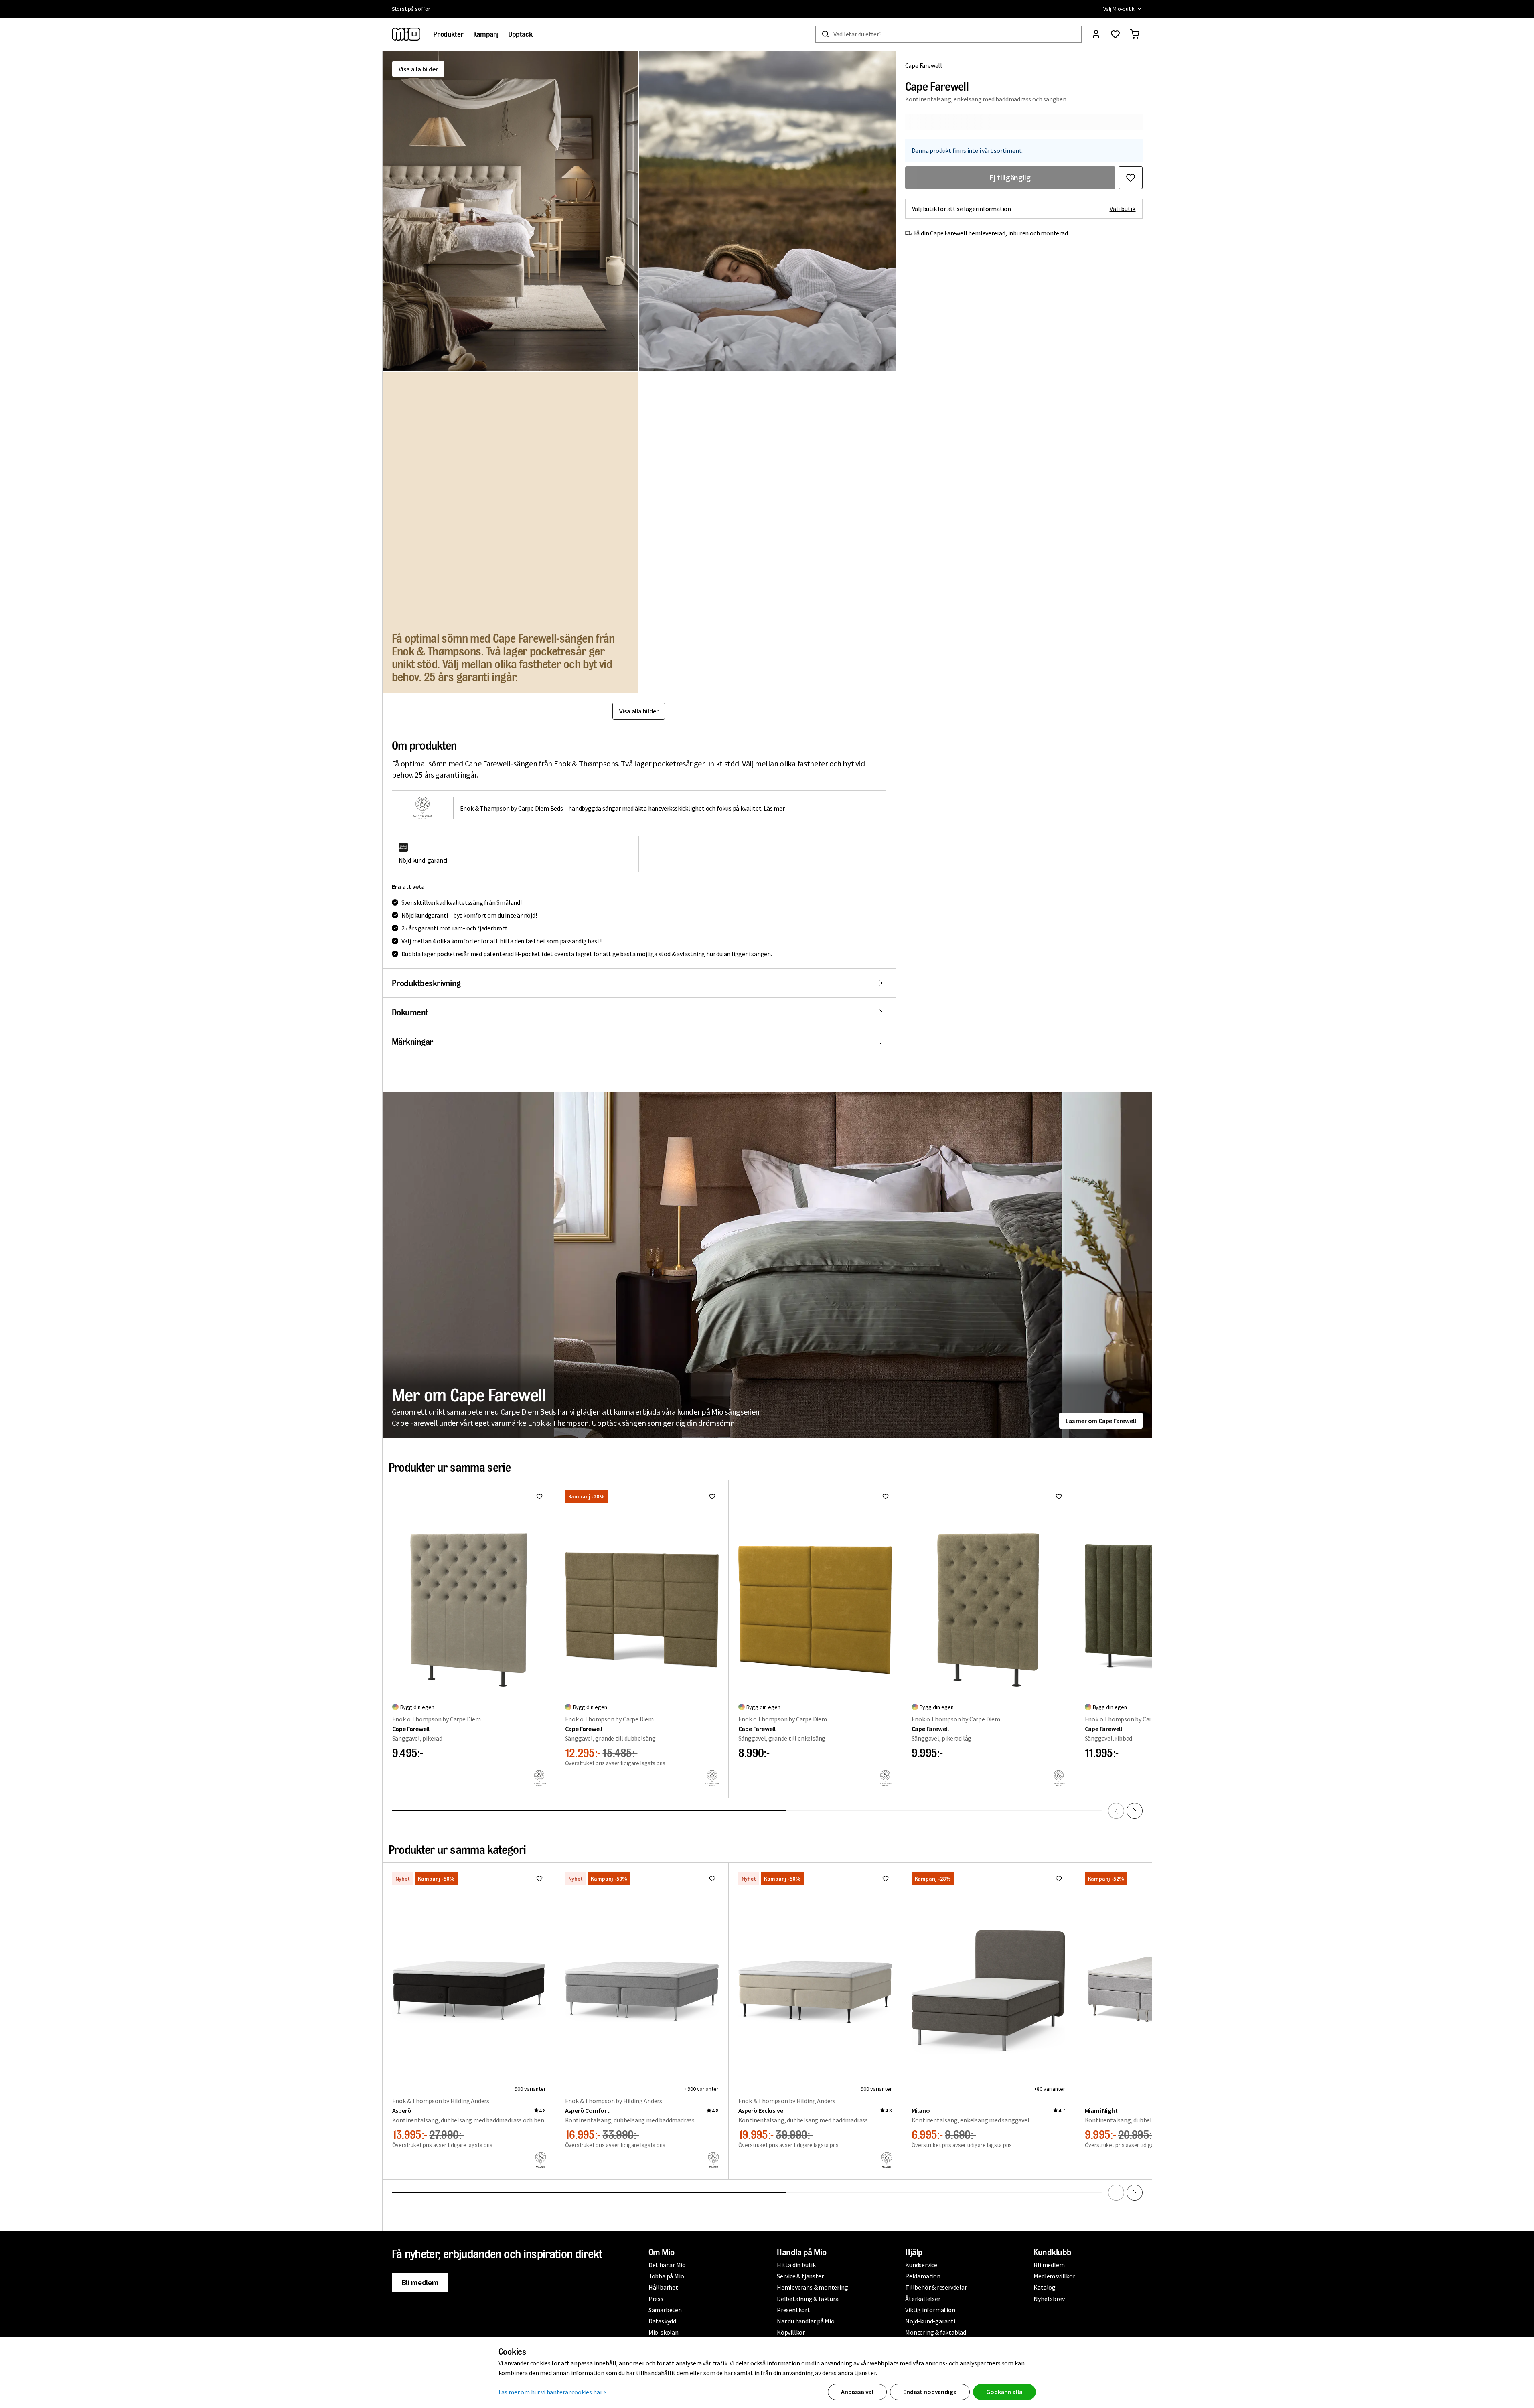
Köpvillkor (791, 2332)
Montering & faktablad (936, 2332)
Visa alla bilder (418, 69)
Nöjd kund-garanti (423, 860)
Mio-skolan (664, 2332)
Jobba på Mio (666, 2276)
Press (656, 2299)
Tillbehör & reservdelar (936, 2287)
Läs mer (774, 808)
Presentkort (793, 2310)
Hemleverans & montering (812, 2287)
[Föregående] (1116, 1811)
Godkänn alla (1004, 2392)
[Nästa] (1135, 1811)
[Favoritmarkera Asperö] (539, 1879)
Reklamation (923, 2276)
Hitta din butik (796, 2265)
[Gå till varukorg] (1135, 34)
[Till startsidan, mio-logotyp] (406, 34)
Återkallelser (923, 2299)
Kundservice (921, 2265)
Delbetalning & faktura (808, 2299)
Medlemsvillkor (1054, 2276)
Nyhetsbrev (1049, 2299)
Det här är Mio (667, 2265)
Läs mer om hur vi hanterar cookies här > (553, 2392)
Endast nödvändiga (930, 2392)
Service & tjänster (800, 2276)
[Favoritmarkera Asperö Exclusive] (886, 1879)
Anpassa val (857, 2392)
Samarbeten (665, 2310)
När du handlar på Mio (806, 2321)
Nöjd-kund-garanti (930, 2321)
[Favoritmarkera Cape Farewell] (1131, 178)
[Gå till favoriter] (1115, 34)
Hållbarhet (663, 2287)
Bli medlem (420, 2282)
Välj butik (1123, 209)
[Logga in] (1096, 34)
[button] (511, 211)
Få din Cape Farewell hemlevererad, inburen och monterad (991, 233)
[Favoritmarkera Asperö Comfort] (712, 1879)
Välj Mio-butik (1119, 9)
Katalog (1045, 2287)
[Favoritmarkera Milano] (1059, 1879)
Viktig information (930, 2310)
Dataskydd (662, 2321)
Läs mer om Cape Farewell (1101, 1421)
